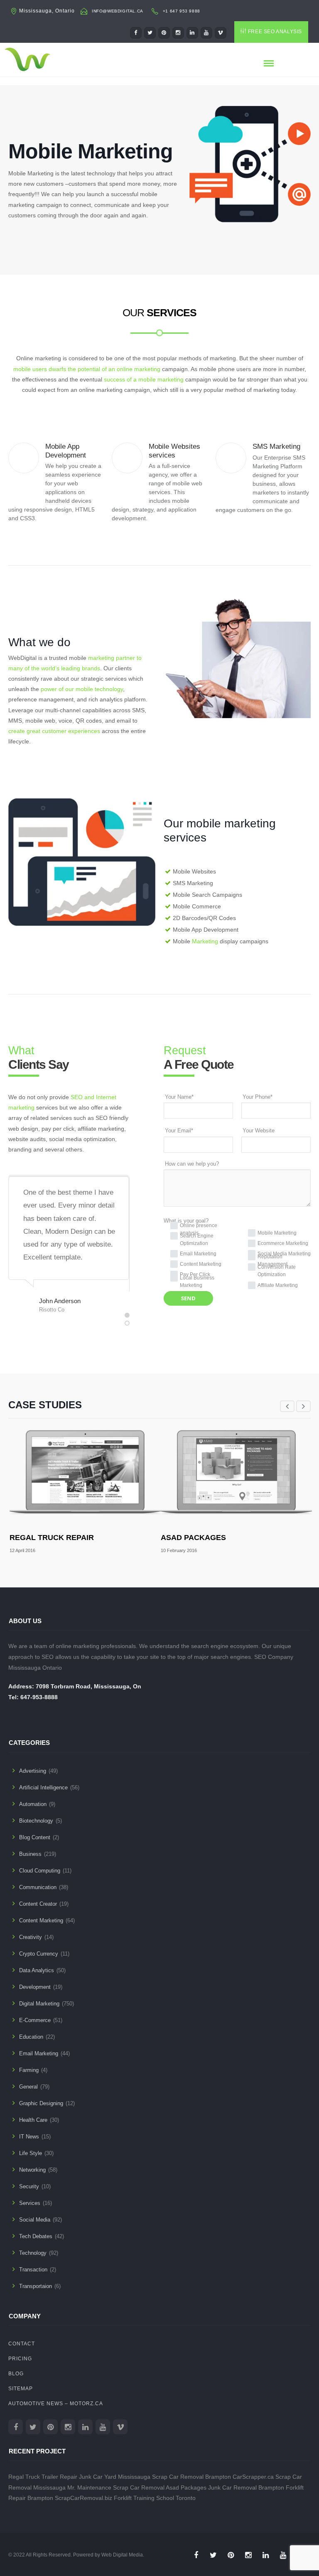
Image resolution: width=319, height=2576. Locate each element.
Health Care (33, 2120)
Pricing (20, 2359)
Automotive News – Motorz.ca (56, 2404)
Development (35, 1987)
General (28, 2087)
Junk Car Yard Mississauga (115, 2477)
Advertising (33, 1771)
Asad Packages (193, 1538)
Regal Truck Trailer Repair (43, 2477)
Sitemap (21, 2389)
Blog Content (35, 1837)
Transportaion (36, 2286)
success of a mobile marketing (144, 379)
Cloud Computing (40, 1871)
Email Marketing (39, 2053)
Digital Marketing (39, 2004)
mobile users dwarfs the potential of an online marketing (87, 369)
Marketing (205, 941)
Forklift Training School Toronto (155, 2498)
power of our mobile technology (82, 689)
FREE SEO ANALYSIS (275, 32)
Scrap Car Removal (139, 2487)
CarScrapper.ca (253, 2477)
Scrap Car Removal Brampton (191, 2477)
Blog (16, 2374)
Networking (32, 2170)
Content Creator (38, 1904)
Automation (33, 1804)
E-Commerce (35, 2020)
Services (30, 2203)
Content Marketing (41, 1920)
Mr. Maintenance (89, 2487)
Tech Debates (36, 2236)
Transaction (33, 2270)
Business (30, 1854)
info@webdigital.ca (118, 11)
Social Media (35, 2220)
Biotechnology (36, 1821)
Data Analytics (37, 1970)
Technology (33, 2253)
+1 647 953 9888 (182, 11)
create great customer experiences (54, 731)
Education (31, 2037)
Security (29, 2186)
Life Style (31, 2153)
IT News (29, 2137)
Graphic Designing (41, 2103)
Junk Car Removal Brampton (246, 2487)
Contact (22, 2344)
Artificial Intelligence (43, 1787)
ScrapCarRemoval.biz (83, 2498)
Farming (29, 2070)
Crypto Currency (39, 1954)
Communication (38, 1887)
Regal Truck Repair (52, 1538)
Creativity (31, 1937)
